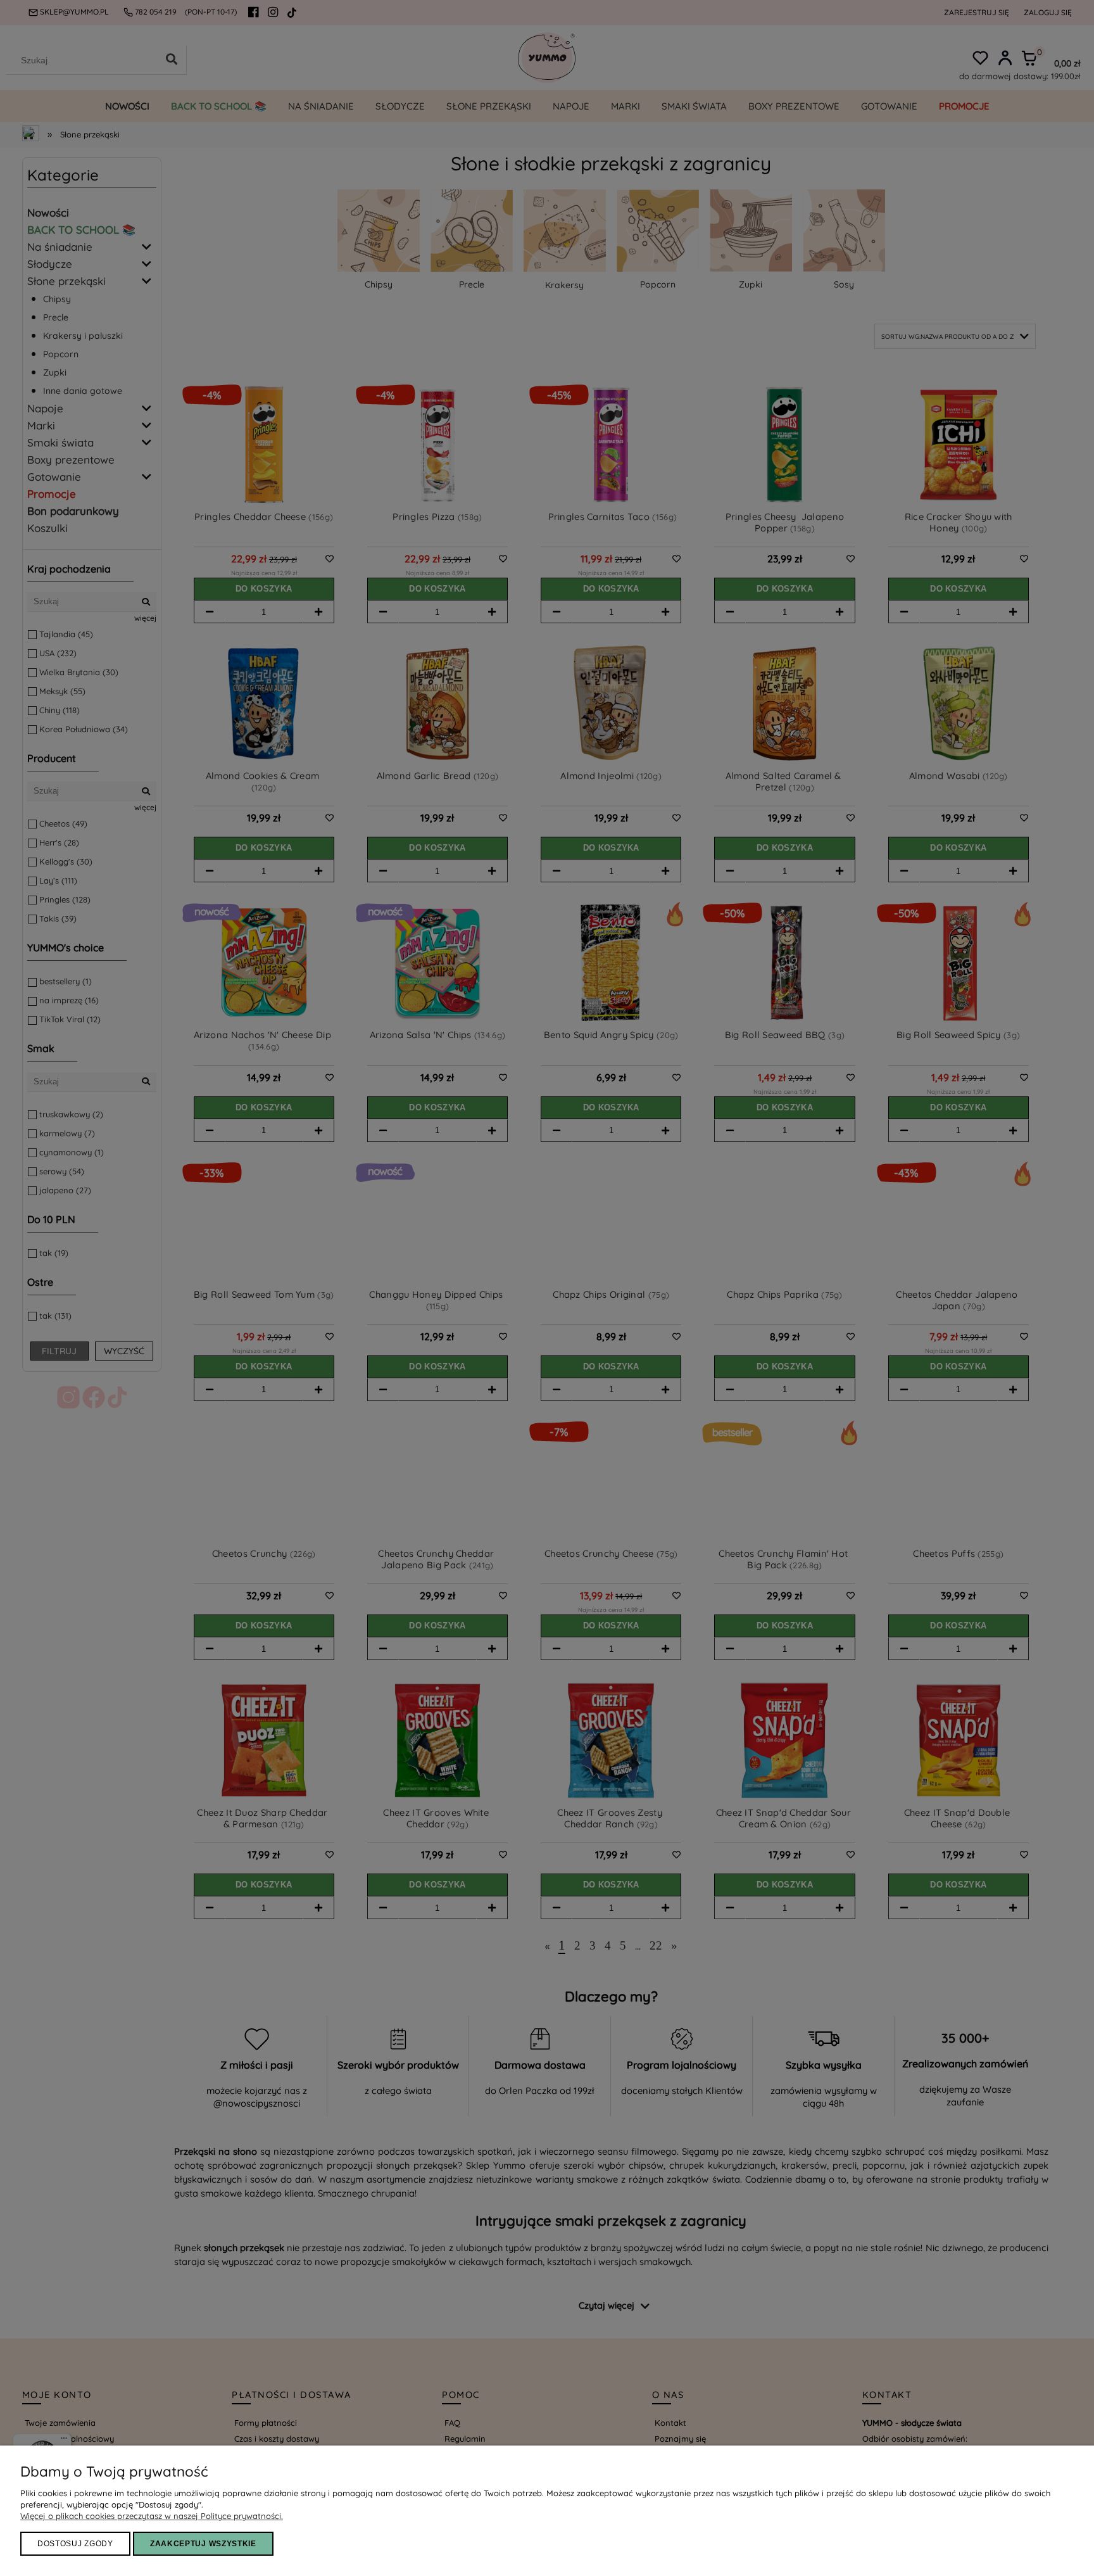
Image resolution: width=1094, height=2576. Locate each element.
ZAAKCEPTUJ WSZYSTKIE (203, 2544)
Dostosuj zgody (75, 2544)
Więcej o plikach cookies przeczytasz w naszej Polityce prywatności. (152, 2516)
